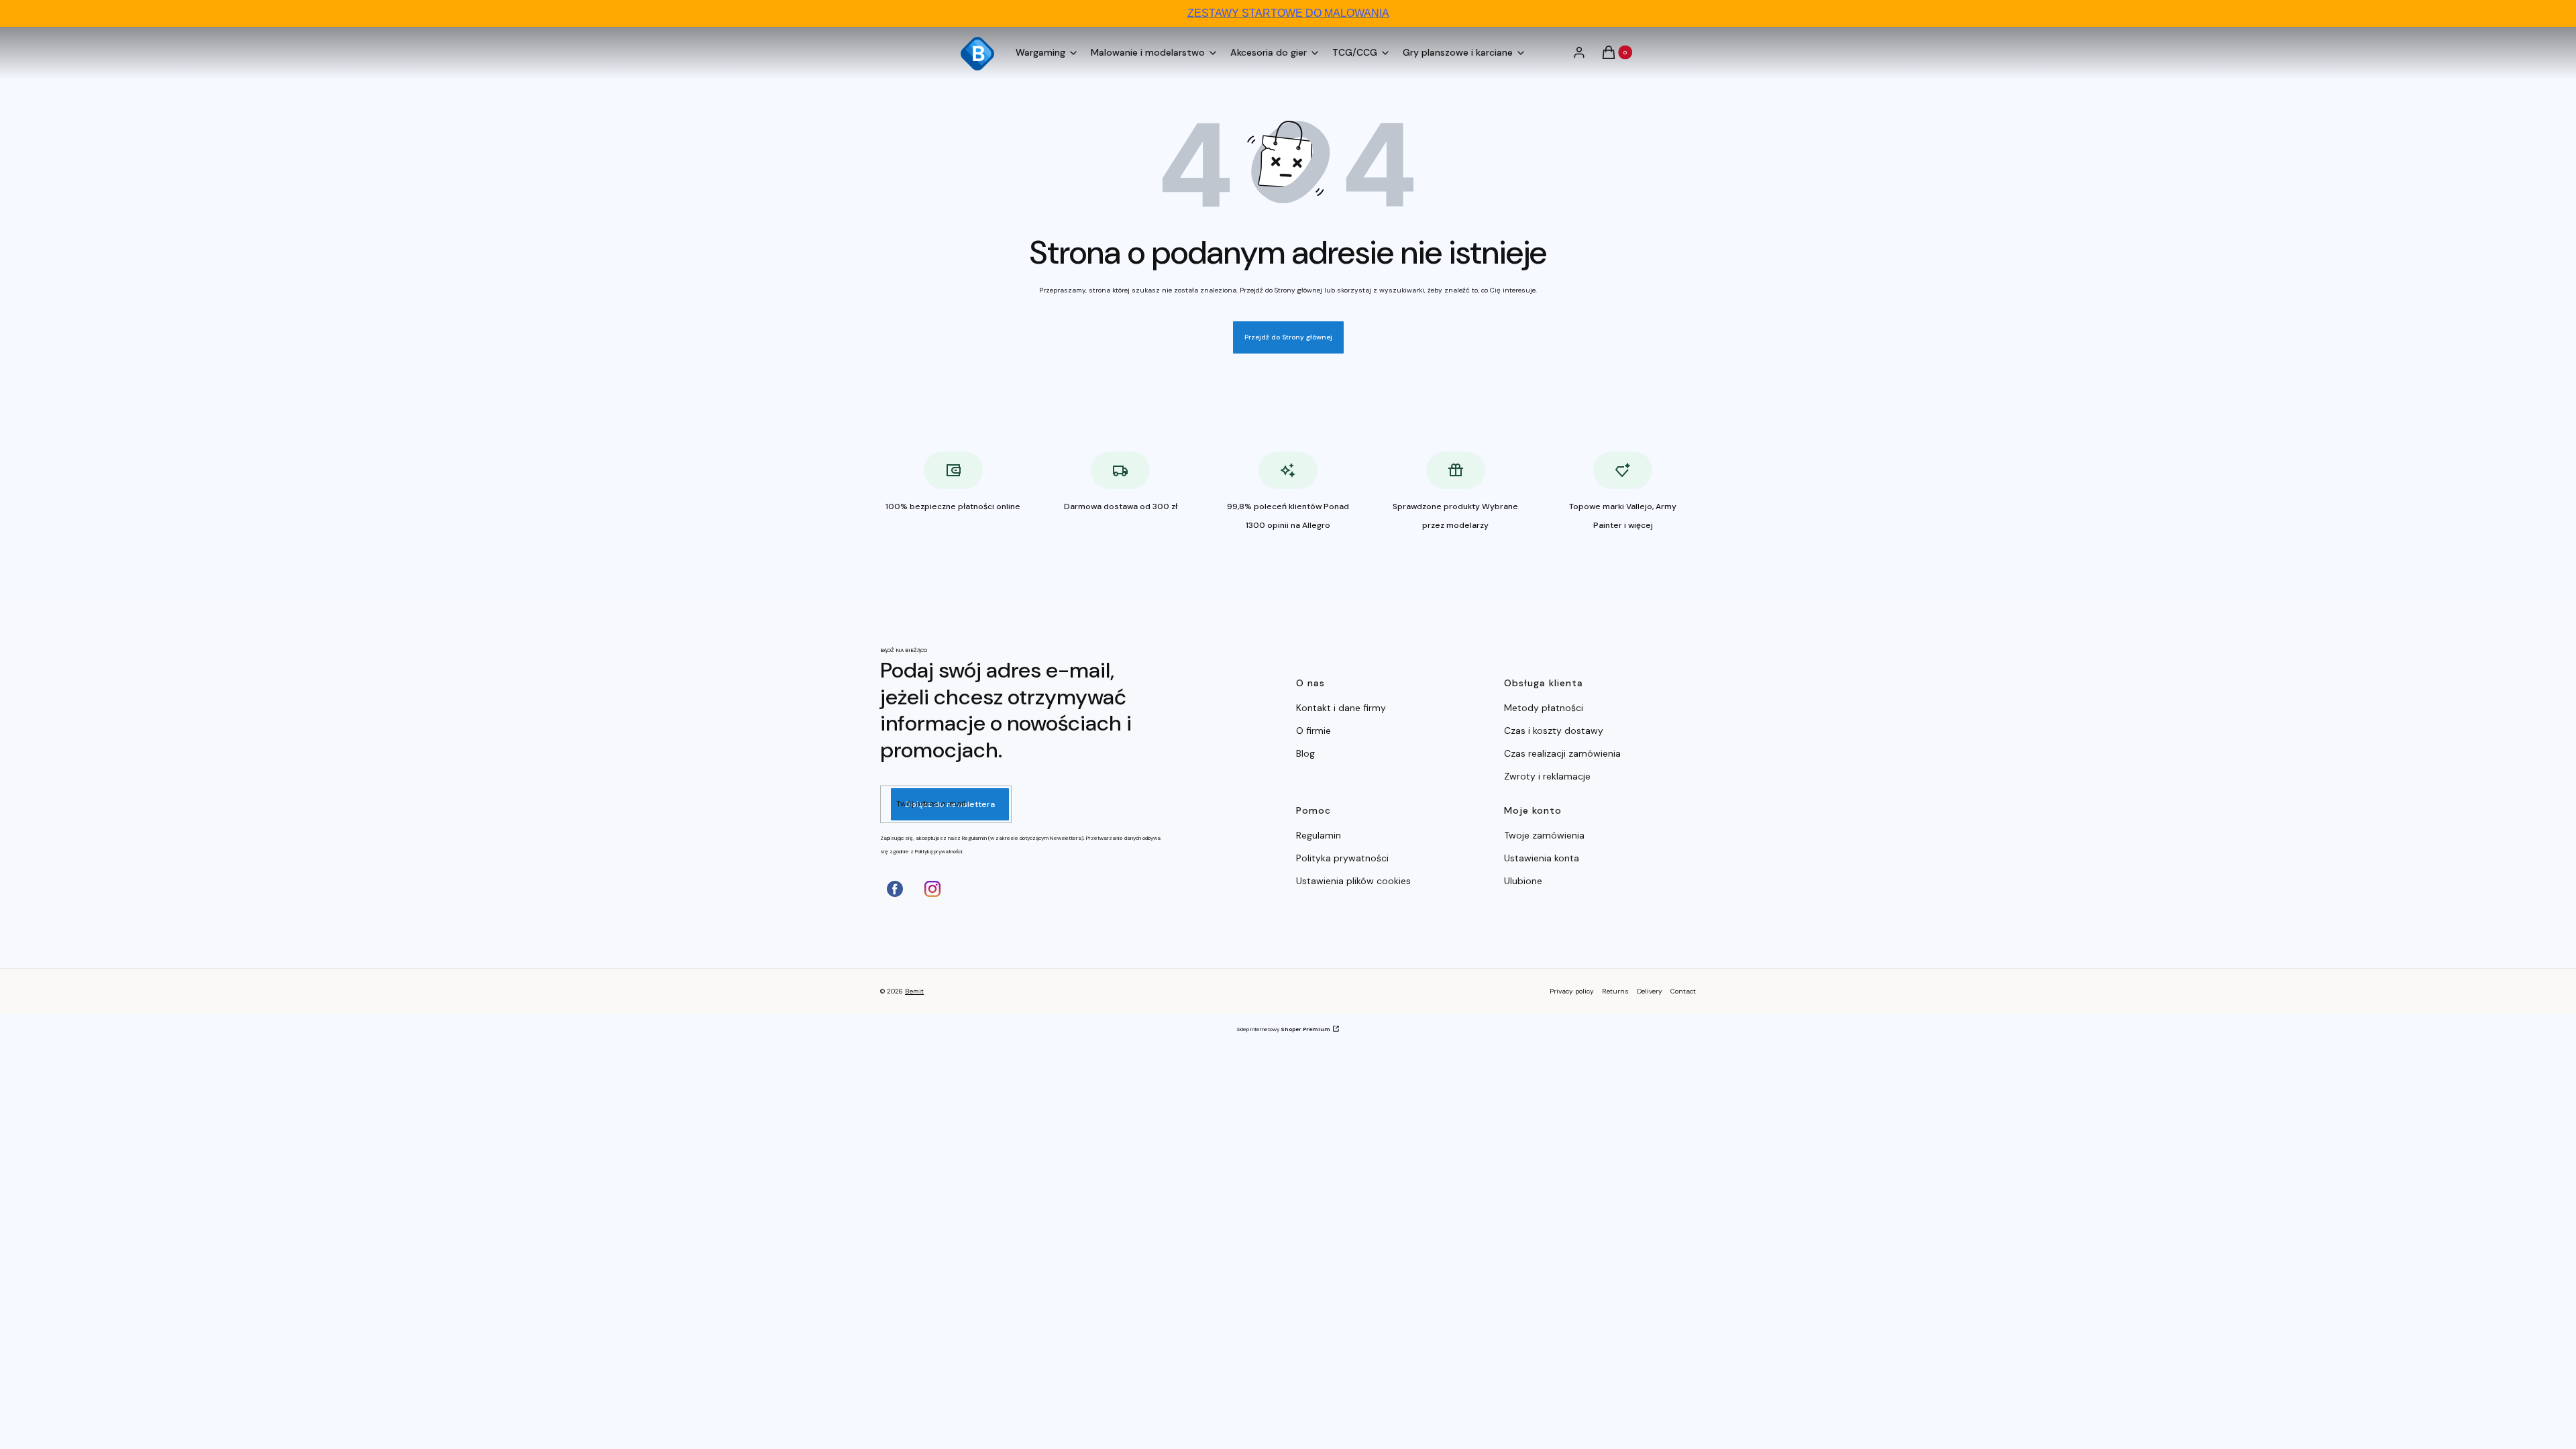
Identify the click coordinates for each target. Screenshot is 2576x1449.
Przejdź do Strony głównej (1288, 337)
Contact (1683, 991)
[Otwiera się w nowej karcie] (895, 889)
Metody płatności (1544, 708)
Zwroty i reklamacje (1547, 776)
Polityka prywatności (1342, 858)
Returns (1615, 991)
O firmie (1313, 731)
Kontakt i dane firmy (1341, 708)
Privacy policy (1572, 991)
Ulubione (1523, 881)
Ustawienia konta (1542, 858)
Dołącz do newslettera (950, 804)
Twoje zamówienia (1544, 835)
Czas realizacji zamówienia (1562, 753)
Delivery (1650, 991)
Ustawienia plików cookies (1355, 881)
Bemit (914, 991)
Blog (1305, 753)
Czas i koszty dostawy (1554, 731)
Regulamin (1319, 835)
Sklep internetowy (1283, 1029)
